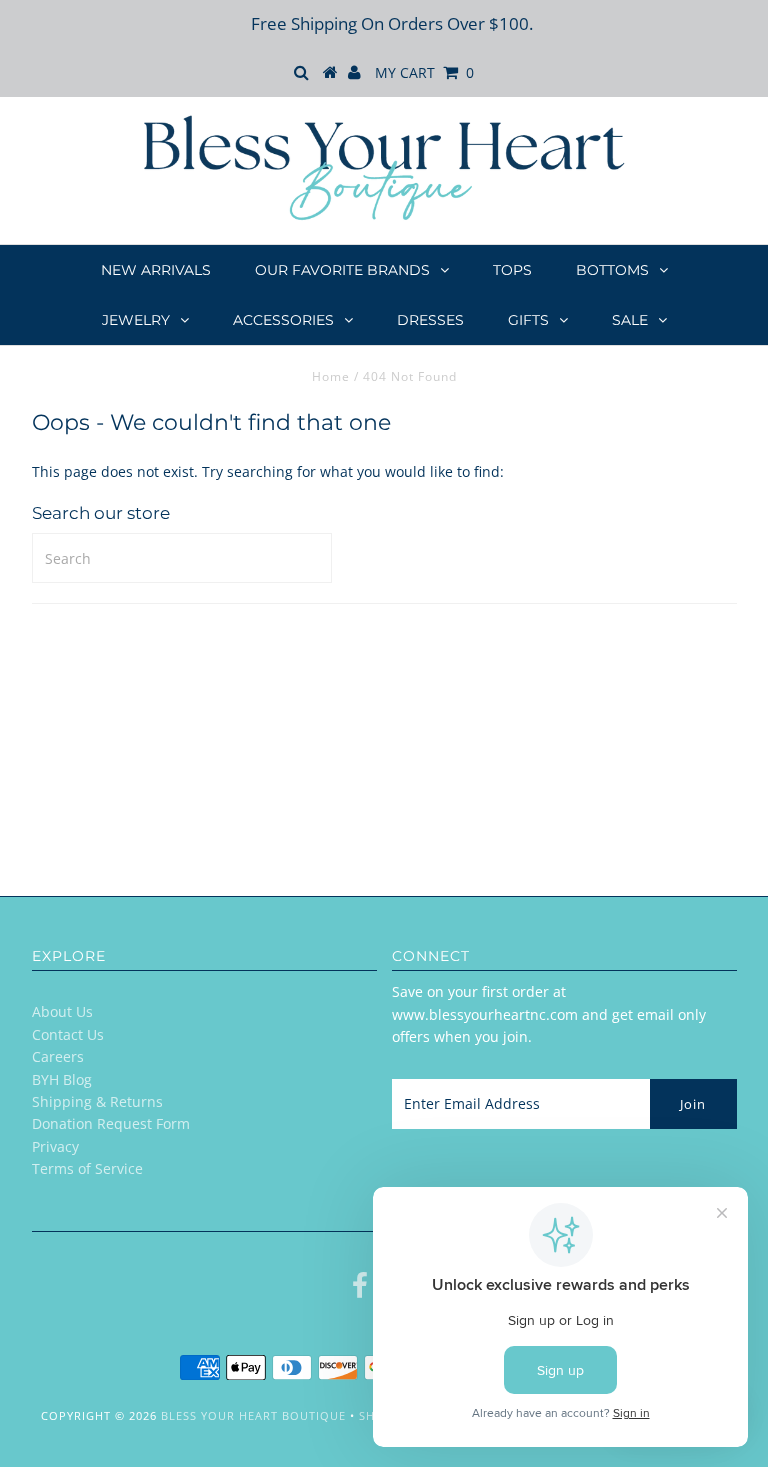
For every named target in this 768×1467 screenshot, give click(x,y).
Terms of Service (87, 1168)
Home (331, 376)
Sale (630, 320)
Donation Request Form (111, 1123)
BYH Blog (62, 1079)
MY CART (424, 72)
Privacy (55, 1146)
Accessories (283, 320)
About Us (62, 1011)
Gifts (528, 320)
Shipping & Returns (97, 1101)
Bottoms (612, 270)
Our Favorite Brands (342, 270)
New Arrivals (156, 270)
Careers (58, 1056)
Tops (512, 270)
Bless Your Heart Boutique (253, 1415)
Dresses (430, 320)
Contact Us (68, 1034)
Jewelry (136, 320)
